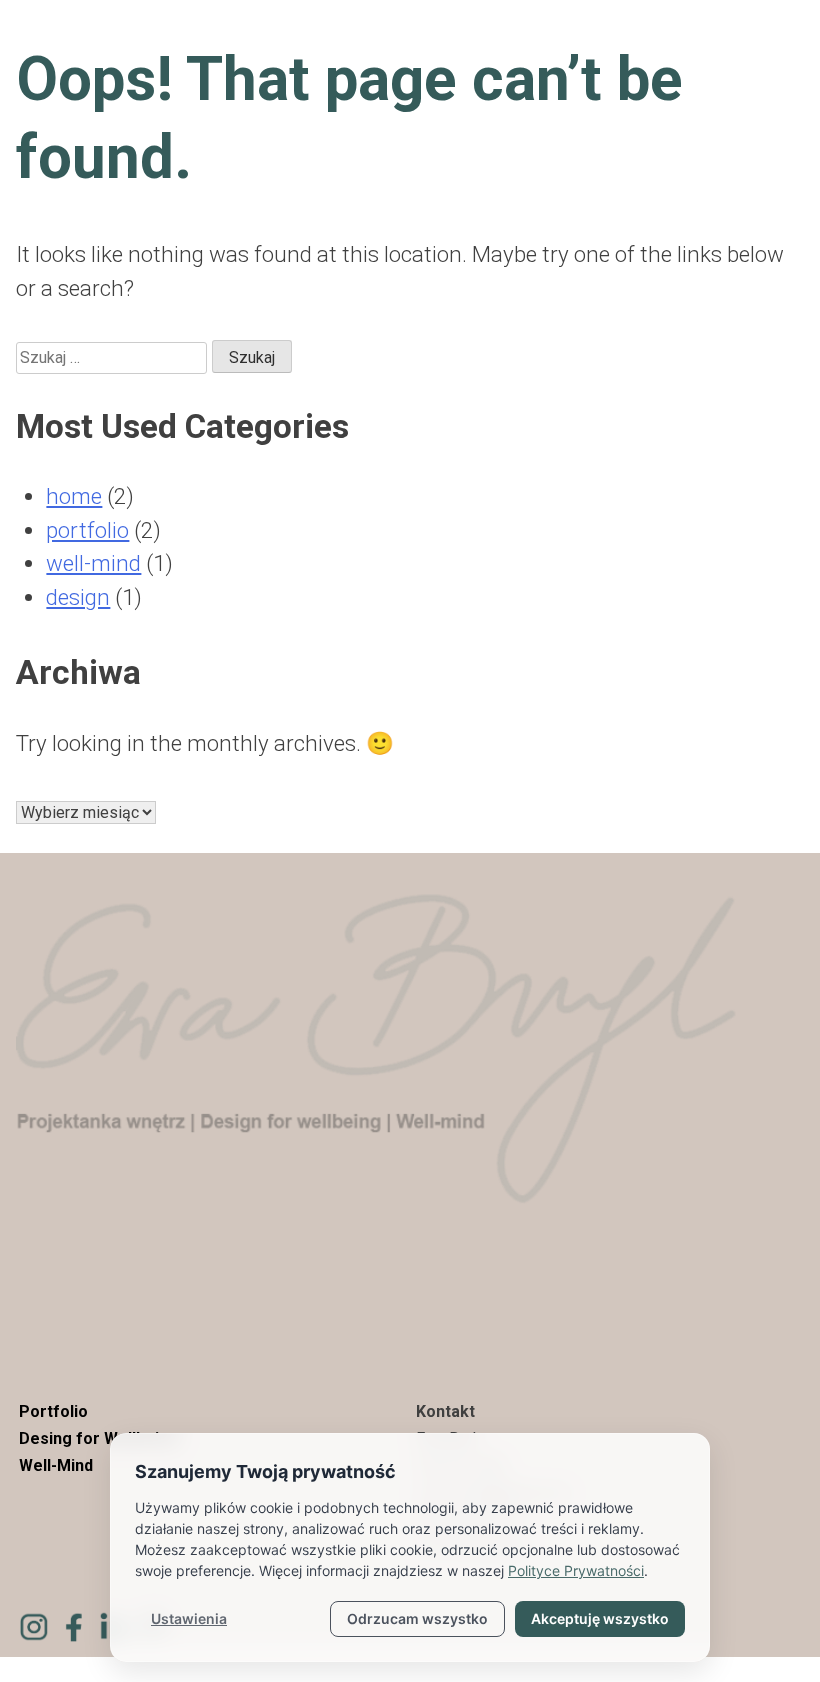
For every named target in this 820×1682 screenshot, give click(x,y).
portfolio (87, 530)
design (78, 597)
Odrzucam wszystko (417, 1618)
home (74, 496)
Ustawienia (189, 1618)
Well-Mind (56, 1465)
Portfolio (53, 1411)
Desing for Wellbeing (98, 1438)
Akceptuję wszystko (600, 1618)
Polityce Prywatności (576, 1570)
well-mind (93, 563)
